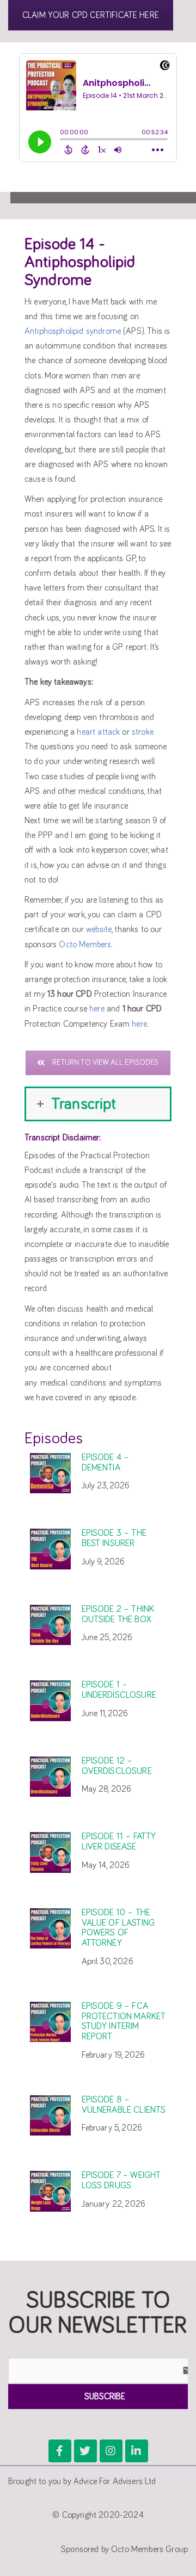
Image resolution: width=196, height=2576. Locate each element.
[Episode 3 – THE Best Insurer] (50, 1549)
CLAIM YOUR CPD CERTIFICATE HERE (91, 15)
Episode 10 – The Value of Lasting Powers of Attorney (118, 1928)
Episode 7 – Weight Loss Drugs (121, 2181)
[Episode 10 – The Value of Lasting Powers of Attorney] (50, 1929)
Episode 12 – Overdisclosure (117, 1766)
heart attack (98, 732)
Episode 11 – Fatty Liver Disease (119, 1842)
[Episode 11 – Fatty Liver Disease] (50, 1852)
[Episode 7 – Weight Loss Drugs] (50, 2191)
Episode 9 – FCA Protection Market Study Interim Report (124, 2022)
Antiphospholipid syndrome (73, 331)
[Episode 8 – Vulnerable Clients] (50, 2116)
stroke (143, 732)
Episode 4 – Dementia (106, 1463)
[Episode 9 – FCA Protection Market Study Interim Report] (50, 2022)
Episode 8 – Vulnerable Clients (124, 2105)
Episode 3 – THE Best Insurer (114, 1538)
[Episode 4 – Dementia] (50, 1473)
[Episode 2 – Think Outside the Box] (50, 1625)
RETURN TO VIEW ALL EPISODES (105, 1063)
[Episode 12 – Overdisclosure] (50, 1777)
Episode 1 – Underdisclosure (119, 1690)
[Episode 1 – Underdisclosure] (50, 1701)
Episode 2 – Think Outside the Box (118, 1615)
